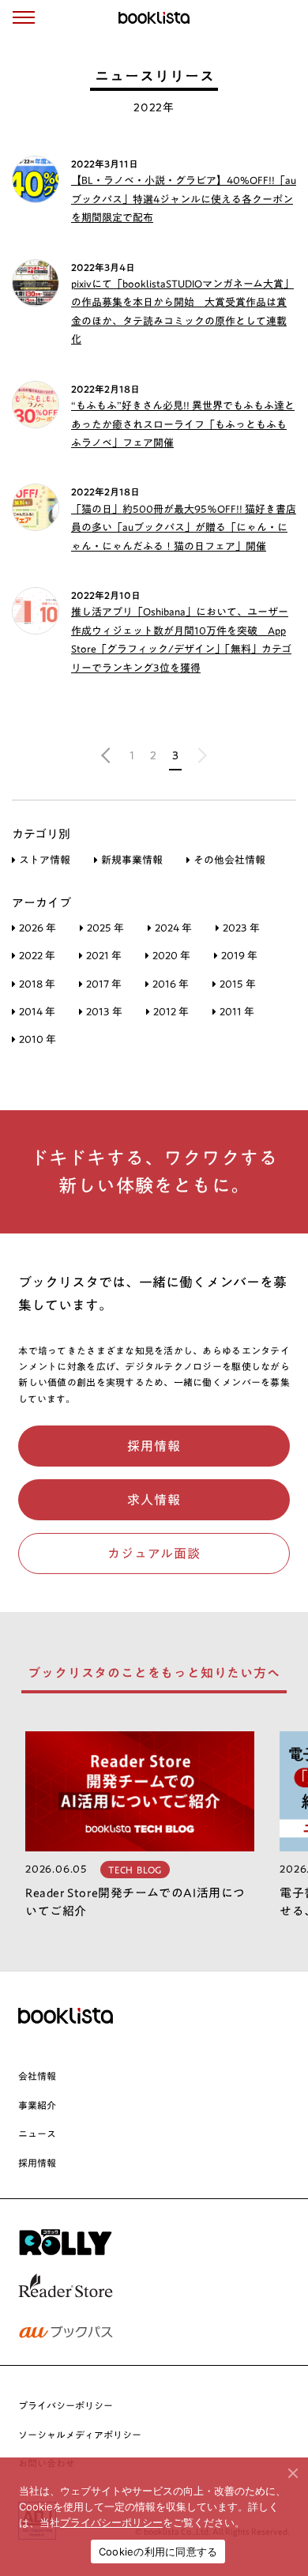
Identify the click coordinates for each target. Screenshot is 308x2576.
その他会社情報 (229, 860)
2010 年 (38, 1039)
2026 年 (38, 928)
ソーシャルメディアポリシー (80, 2435)
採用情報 (37, 2163)
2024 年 (173, 928)
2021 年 (104, 956)
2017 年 (104, 984)
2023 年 (241, 928)
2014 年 (37, 1012)
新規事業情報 (132, 860)
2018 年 (37, 984)
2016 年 (171, 984)
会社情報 (37, 2076)
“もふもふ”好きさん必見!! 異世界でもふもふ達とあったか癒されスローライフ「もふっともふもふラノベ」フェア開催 (183, 424)
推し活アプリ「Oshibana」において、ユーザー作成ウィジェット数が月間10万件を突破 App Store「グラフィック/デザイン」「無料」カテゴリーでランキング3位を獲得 (181, 640)
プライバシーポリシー (66, 2405)
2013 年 (104, 1012)
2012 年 (171, 1012)
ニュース (37, 2133)
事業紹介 (37, 2105)
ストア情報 (45, 860)
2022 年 (37, 956)
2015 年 (238, 984)
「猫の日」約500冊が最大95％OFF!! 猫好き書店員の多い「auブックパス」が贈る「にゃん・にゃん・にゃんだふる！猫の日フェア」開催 (184, 528)
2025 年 (105, 928)
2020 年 (171, 956)
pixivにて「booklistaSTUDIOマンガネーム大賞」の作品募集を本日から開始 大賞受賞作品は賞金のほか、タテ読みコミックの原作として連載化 (182, 312)
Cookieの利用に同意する (158, 2552)
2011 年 (237, 1012)
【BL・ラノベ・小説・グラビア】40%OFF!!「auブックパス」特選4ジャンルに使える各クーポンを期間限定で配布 (184, 199)
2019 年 (239, 956)
